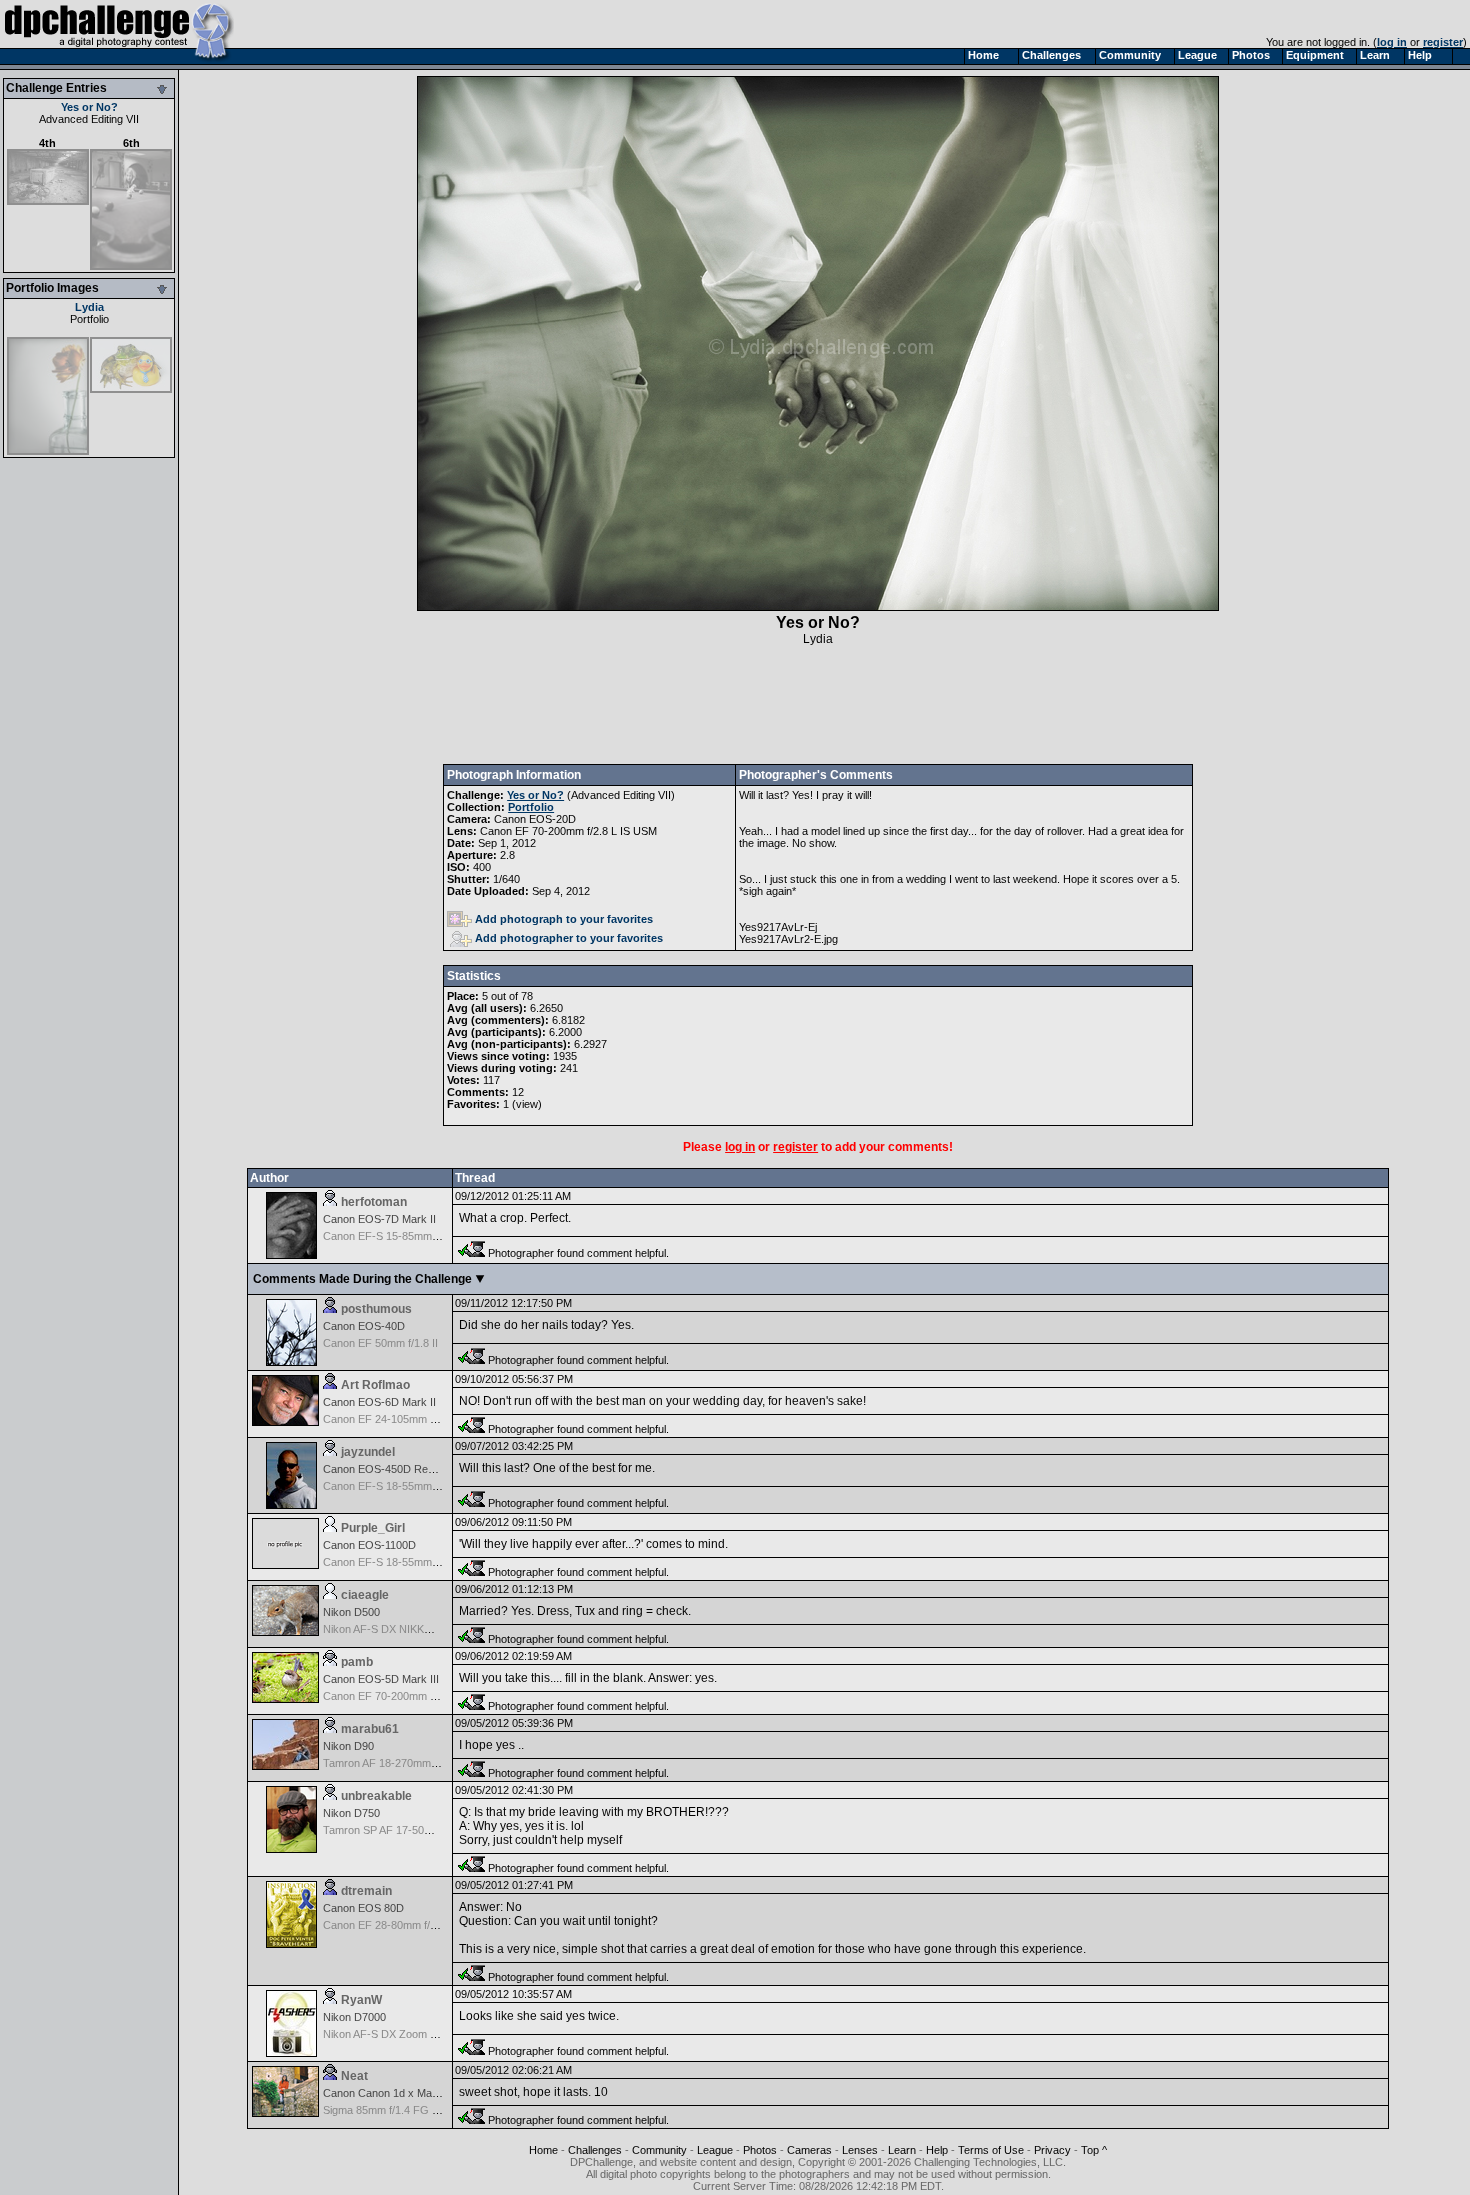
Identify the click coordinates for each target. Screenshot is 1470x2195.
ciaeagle (365, 1595)
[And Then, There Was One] (48, 451)
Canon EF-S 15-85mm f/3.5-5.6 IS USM (419, 1236)
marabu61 (370, 1729)
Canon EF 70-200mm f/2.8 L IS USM (568, 831)
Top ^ (1094, 2150)
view (527, 1104)
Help (937, 2150)
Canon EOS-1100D (369, 1545)
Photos (760, 2150)
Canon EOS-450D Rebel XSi (392, 1469)
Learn (902, 2150)
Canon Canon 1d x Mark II (387, 2093)
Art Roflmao (375, 1385)
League (715, 2150)
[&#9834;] (131, 389)
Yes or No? (89, 107)
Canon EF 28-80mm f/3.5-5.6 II (398, 1925)
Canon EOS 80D (363, 1908)
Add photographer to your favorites (569, 938)
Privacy (1052, 2150)
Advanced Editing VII (89, 119)
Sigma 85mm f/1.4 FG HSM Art (397, 2110)
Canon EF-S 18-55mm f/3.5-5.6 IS (405, 1486)
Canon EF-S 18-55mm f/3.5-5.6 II (403, 1562)
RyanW (361, 2000)
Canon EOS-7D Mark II (379, 1219)
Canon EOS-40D (364, 1326)
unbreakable (376, 1796)
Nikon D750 (351, 1813)
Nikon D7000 (354, 2017)
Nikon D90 (348, 1746)
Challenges (595, 2150)
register (1443, 42)
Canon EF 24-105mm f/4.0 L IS (398, 1419)
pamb (357, 1662)
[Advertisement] (818, 705)
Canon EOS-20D (535, 819)
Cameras (809, 2150)
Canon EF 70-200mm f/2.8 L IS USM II (416, 1696)
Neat (354, 2076)
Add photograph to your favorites (564, 919)
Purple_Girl (373, 1528)
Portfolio (89, 319)
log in (1392, 42)
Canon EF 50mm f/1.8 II (380, 1343)
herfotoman (374, 1202)
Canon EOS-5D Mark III (381, 1679)
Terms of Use (991, 2150)
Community (659, 2150)
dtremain (366, 1891)
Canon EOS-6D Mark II (379, 1402)
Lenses (860, 2150)
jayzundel (368, 1452)
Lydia (89, 307)
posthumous (376, 1309)
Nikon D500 (351, 1612)
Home (543, 2150)
